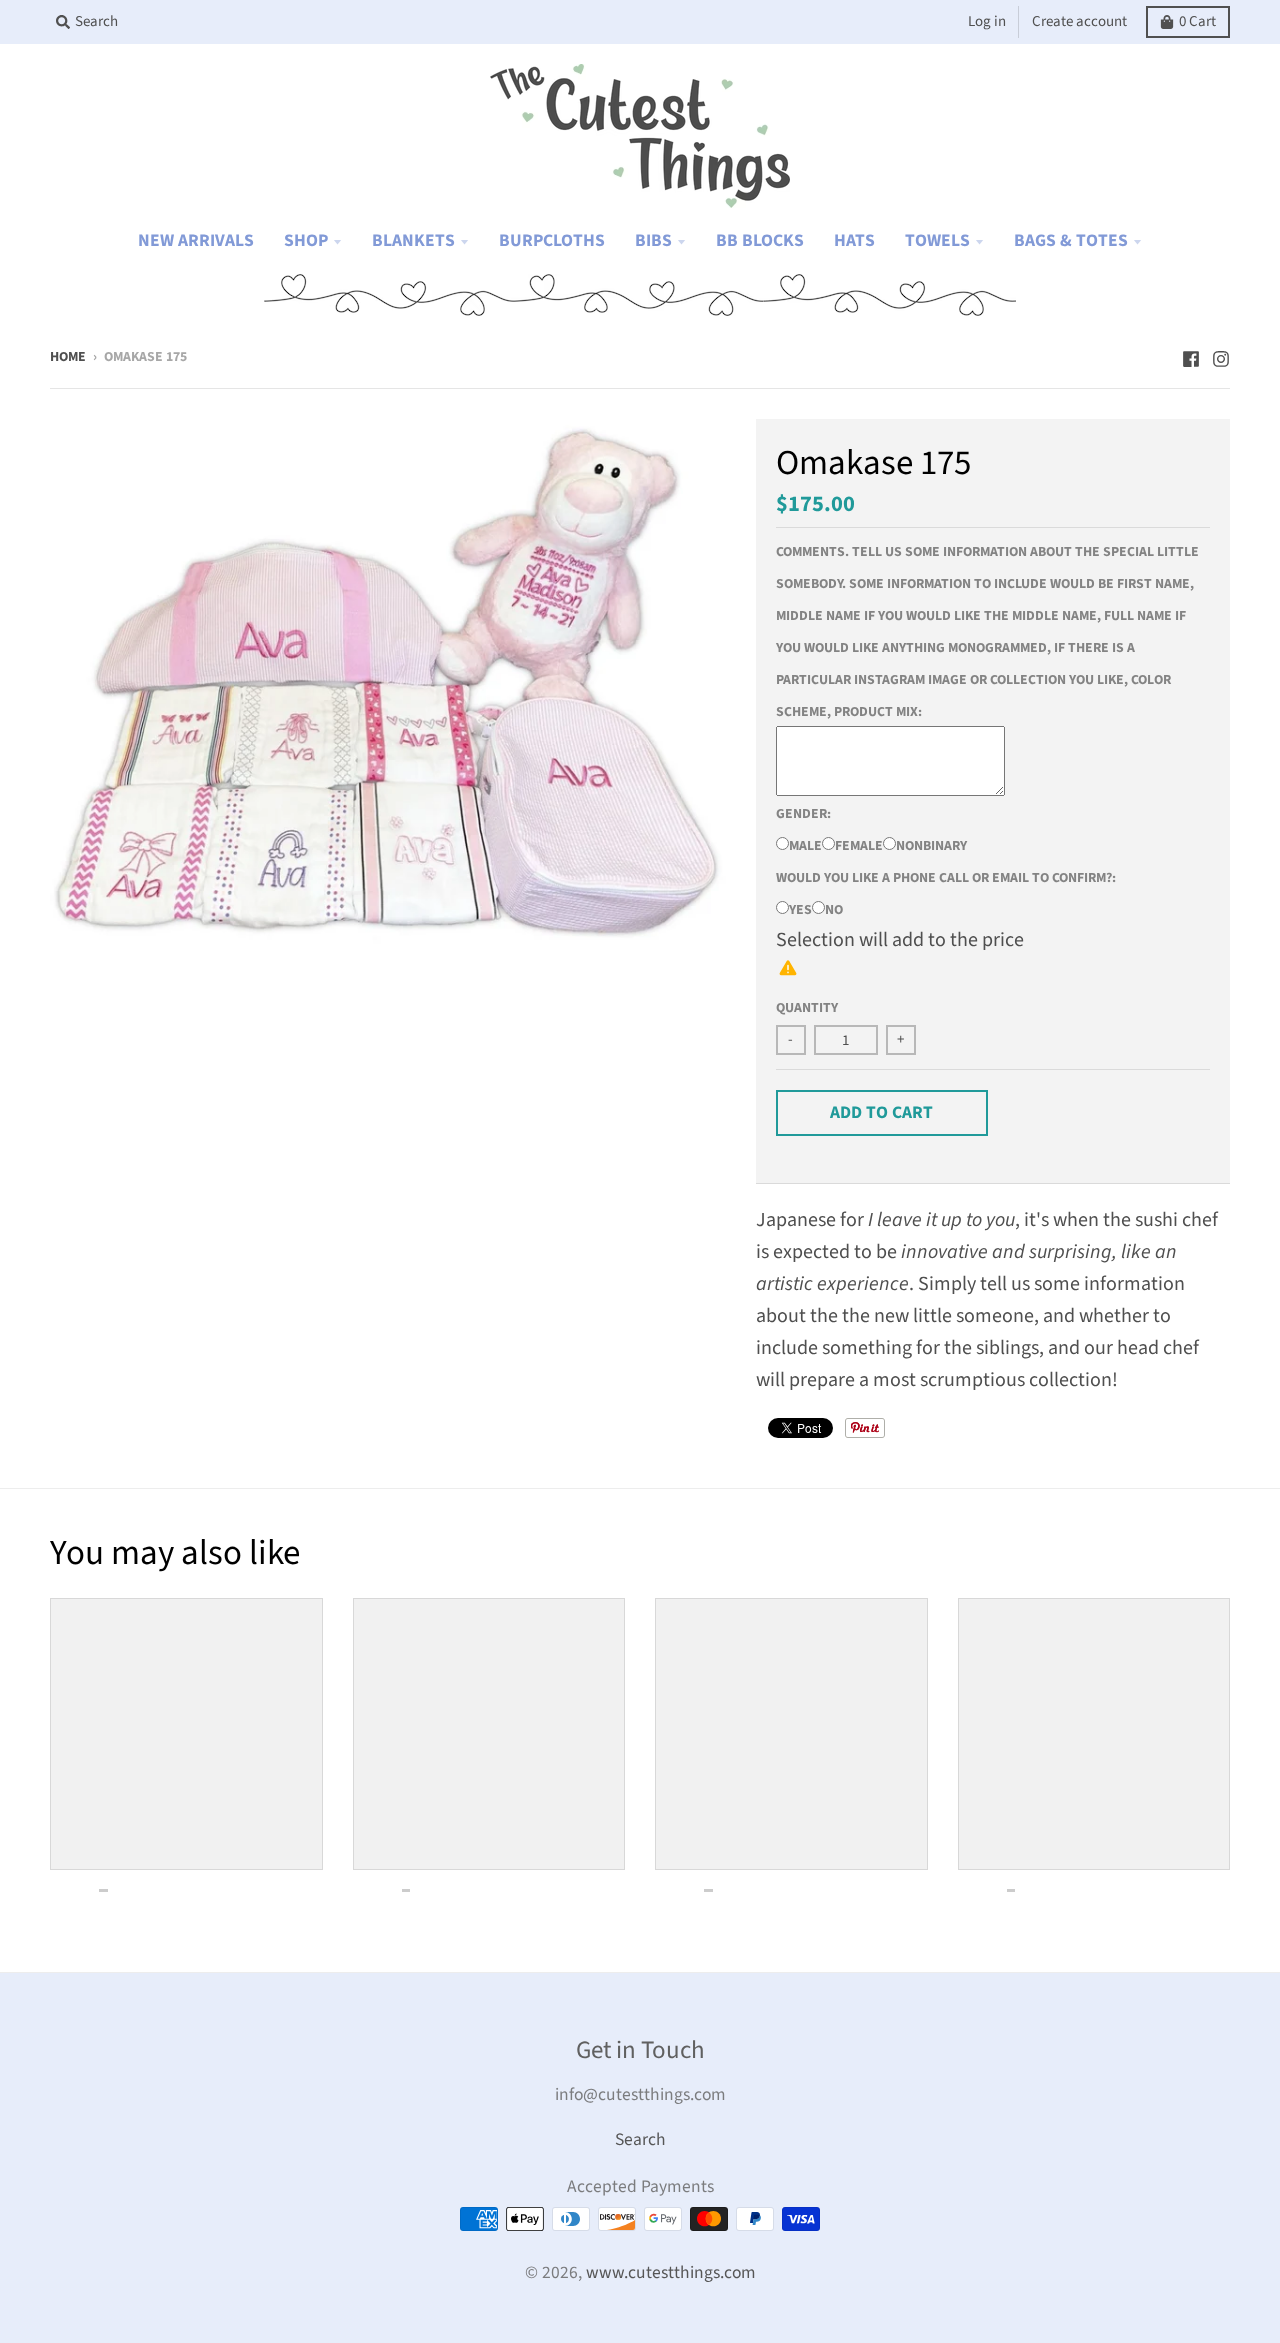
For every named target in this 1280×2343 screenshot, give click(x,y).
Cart (1197, 21)
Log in (987, 21)
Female (859, 846)
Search (640, 2139)
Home (68, 357)
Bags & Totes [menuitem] (1071, 240)
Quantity (807, 1008)
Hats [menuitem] (854, 240)
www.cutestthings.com (671, 2272)
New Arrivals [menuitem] (196, 240)
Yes (800, 910)
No (834, 910)
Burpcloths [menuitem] (552, 240)
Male (805, 846)
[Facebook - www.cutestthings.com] (1191, 355)
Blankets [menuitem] (413, 240)
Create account (1079, 21)
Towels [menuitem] (937, 240)
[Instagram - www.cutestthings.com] (1221, 355)
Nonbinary (931, 846)
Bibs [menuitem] (653, 240)
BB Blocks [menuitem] (760, 240)
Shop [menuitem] (306, 240)
